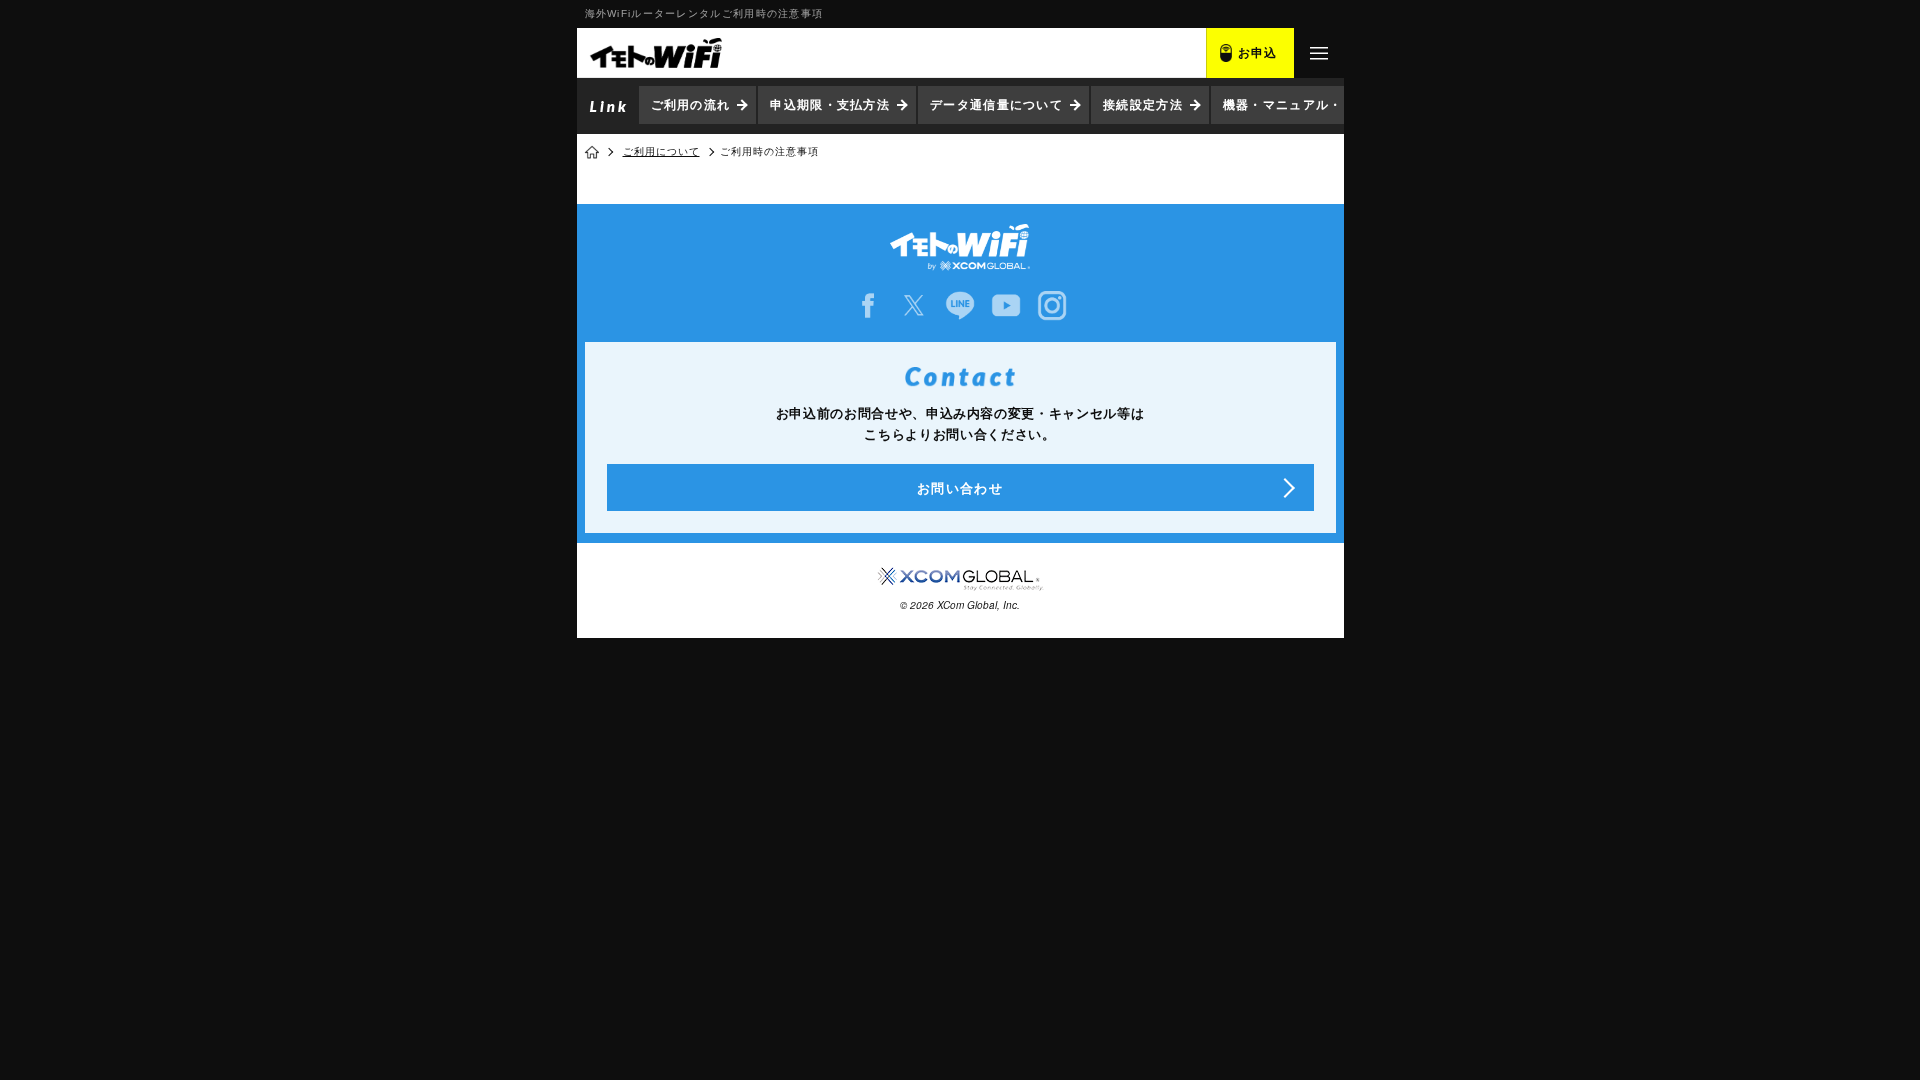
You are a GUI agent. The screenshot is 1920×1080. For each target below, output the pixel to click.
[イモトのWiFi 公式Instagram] (1052, 305)
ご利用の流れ (691, 105)
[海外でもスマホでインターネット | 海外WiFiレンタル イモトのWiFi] (655, 53)
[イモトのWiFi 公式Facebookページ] (868, 305)
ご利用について (661, 151)
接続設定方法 (1143, 105)
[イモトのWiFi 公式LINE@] (960, 305)
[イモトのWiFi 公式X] (914, 305)
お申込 (1258, 53)
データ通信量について (996, 105)
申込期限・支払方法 (830, 105)
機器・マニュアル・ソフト (1303, 105)
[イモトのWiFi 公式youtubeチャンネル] (1006, 305)
